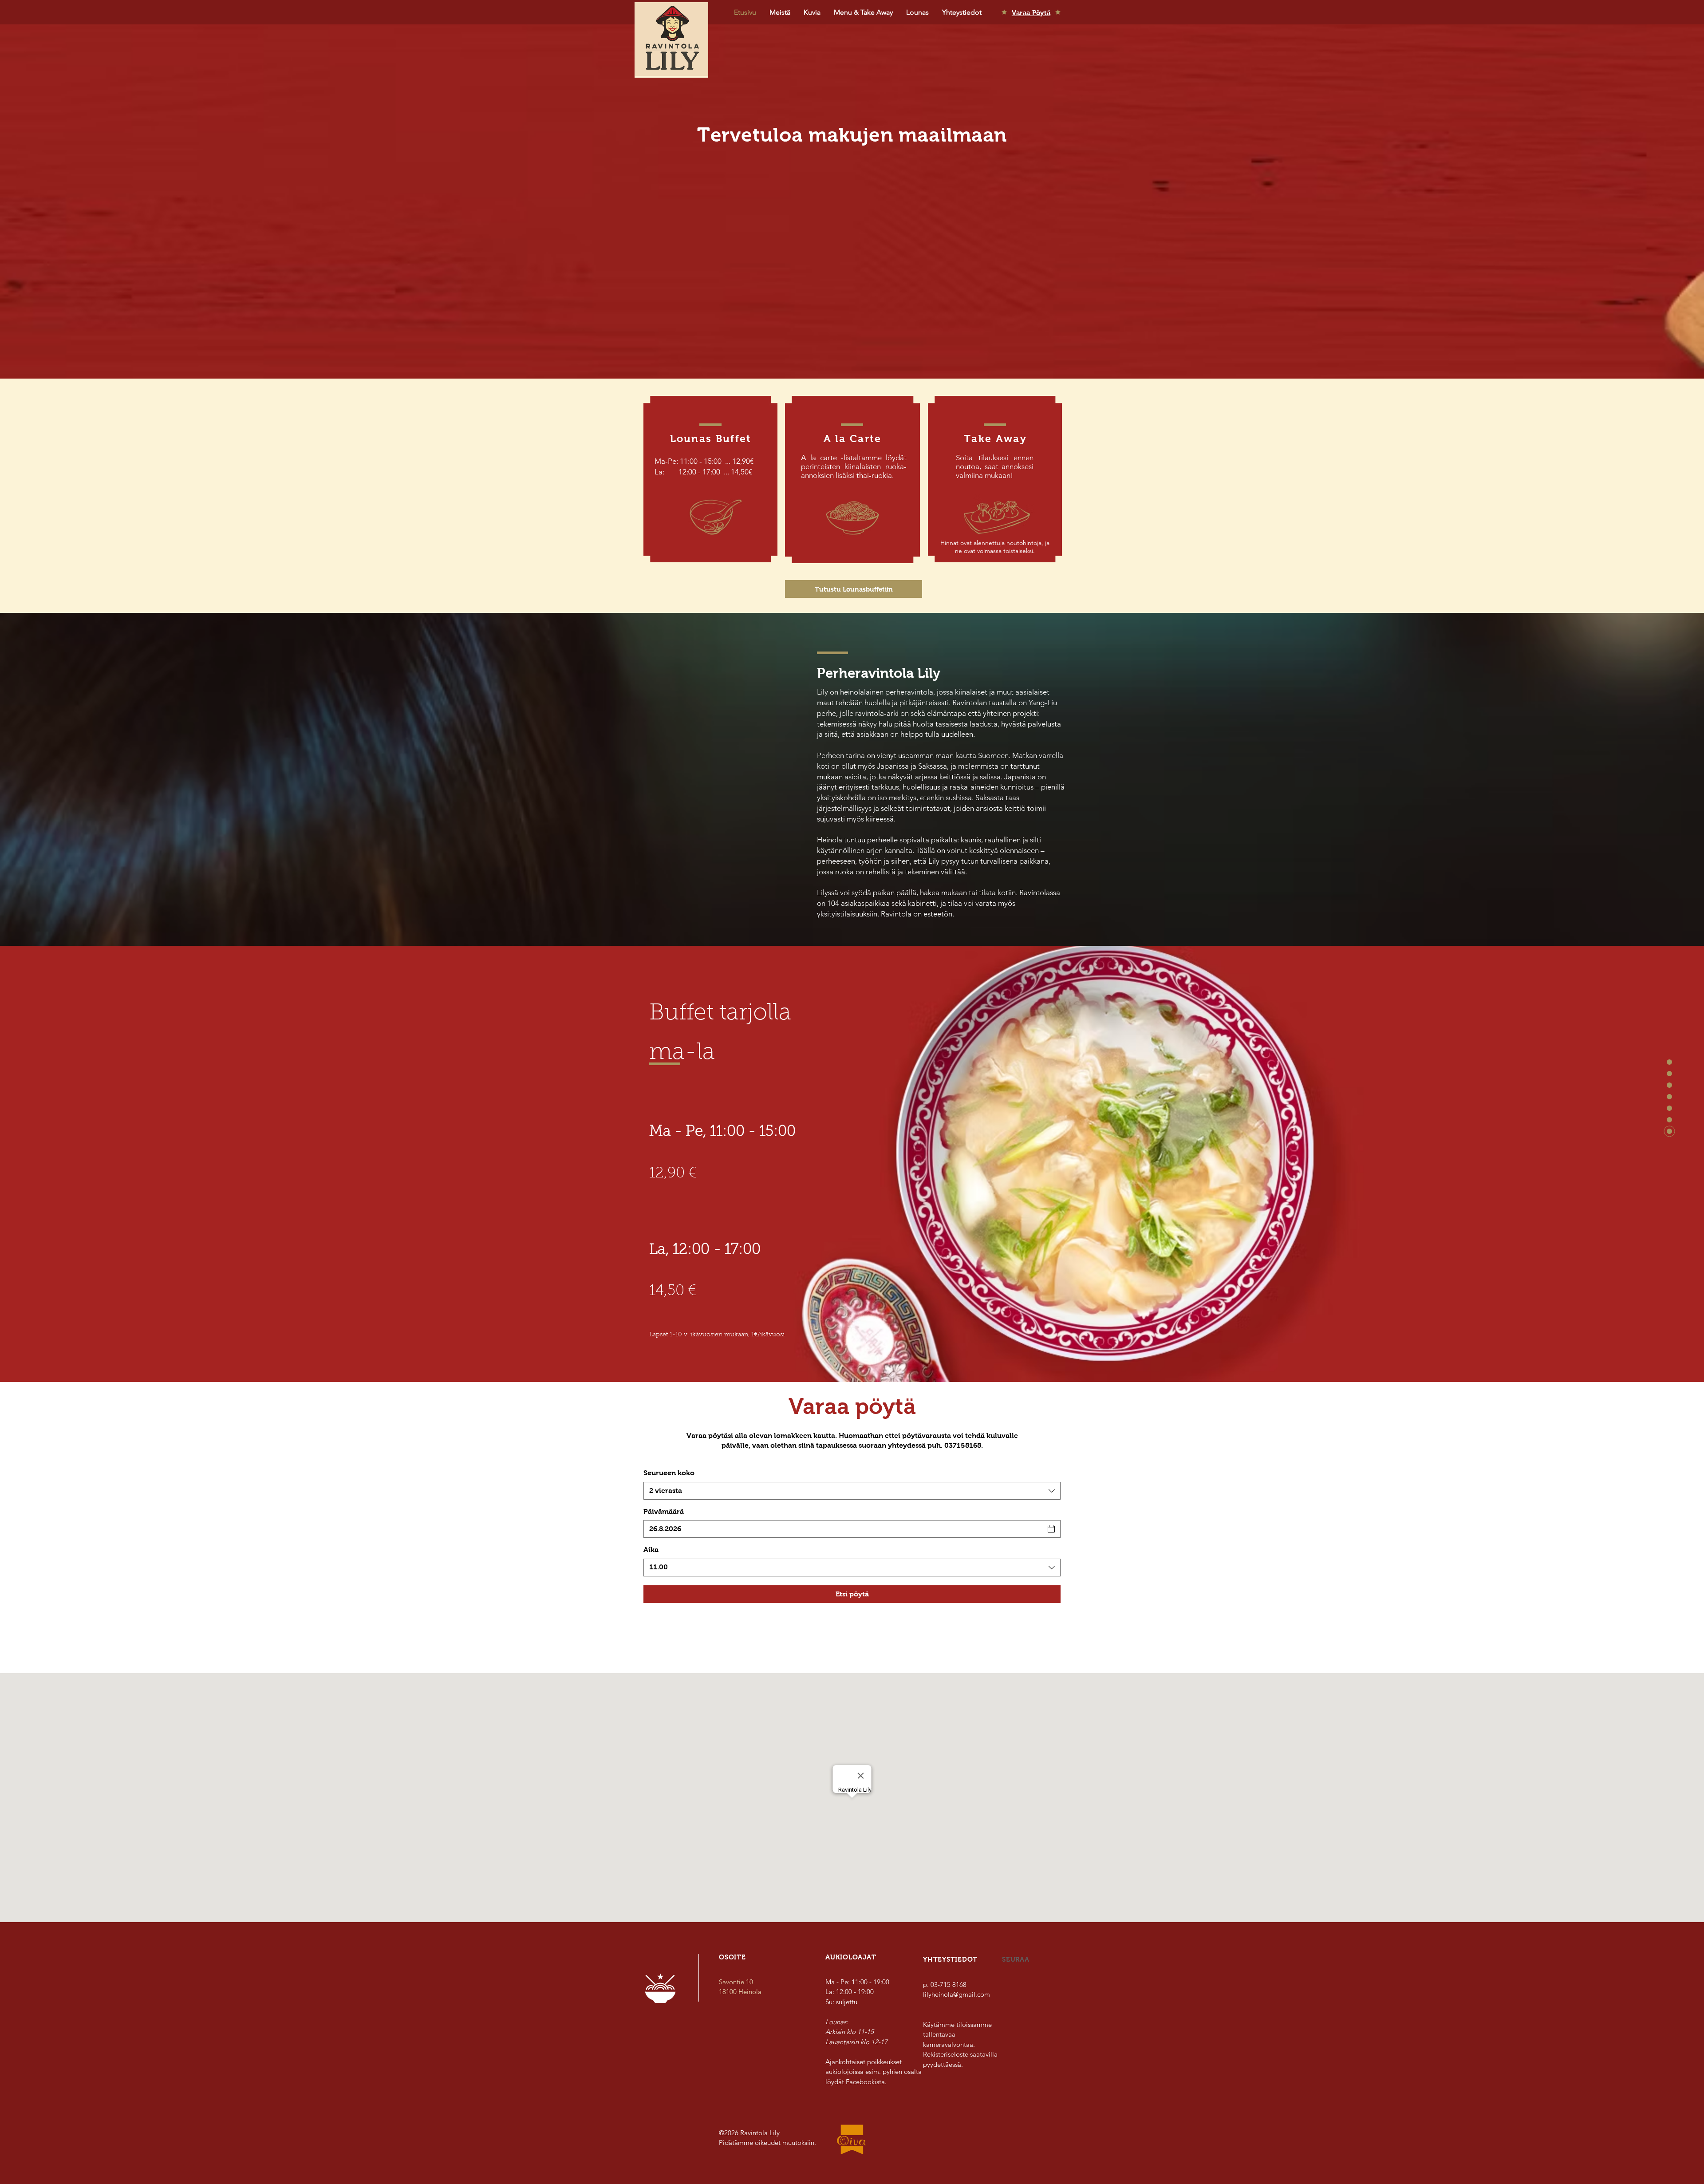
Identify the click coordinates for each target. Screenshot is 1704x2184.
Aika (651, 1550)
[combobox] (852, 1491)
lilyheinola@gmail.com (957, 1994)
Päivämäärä (664, 1511)
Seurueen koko (669, 1473)
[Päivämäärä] (1051, 1529)
